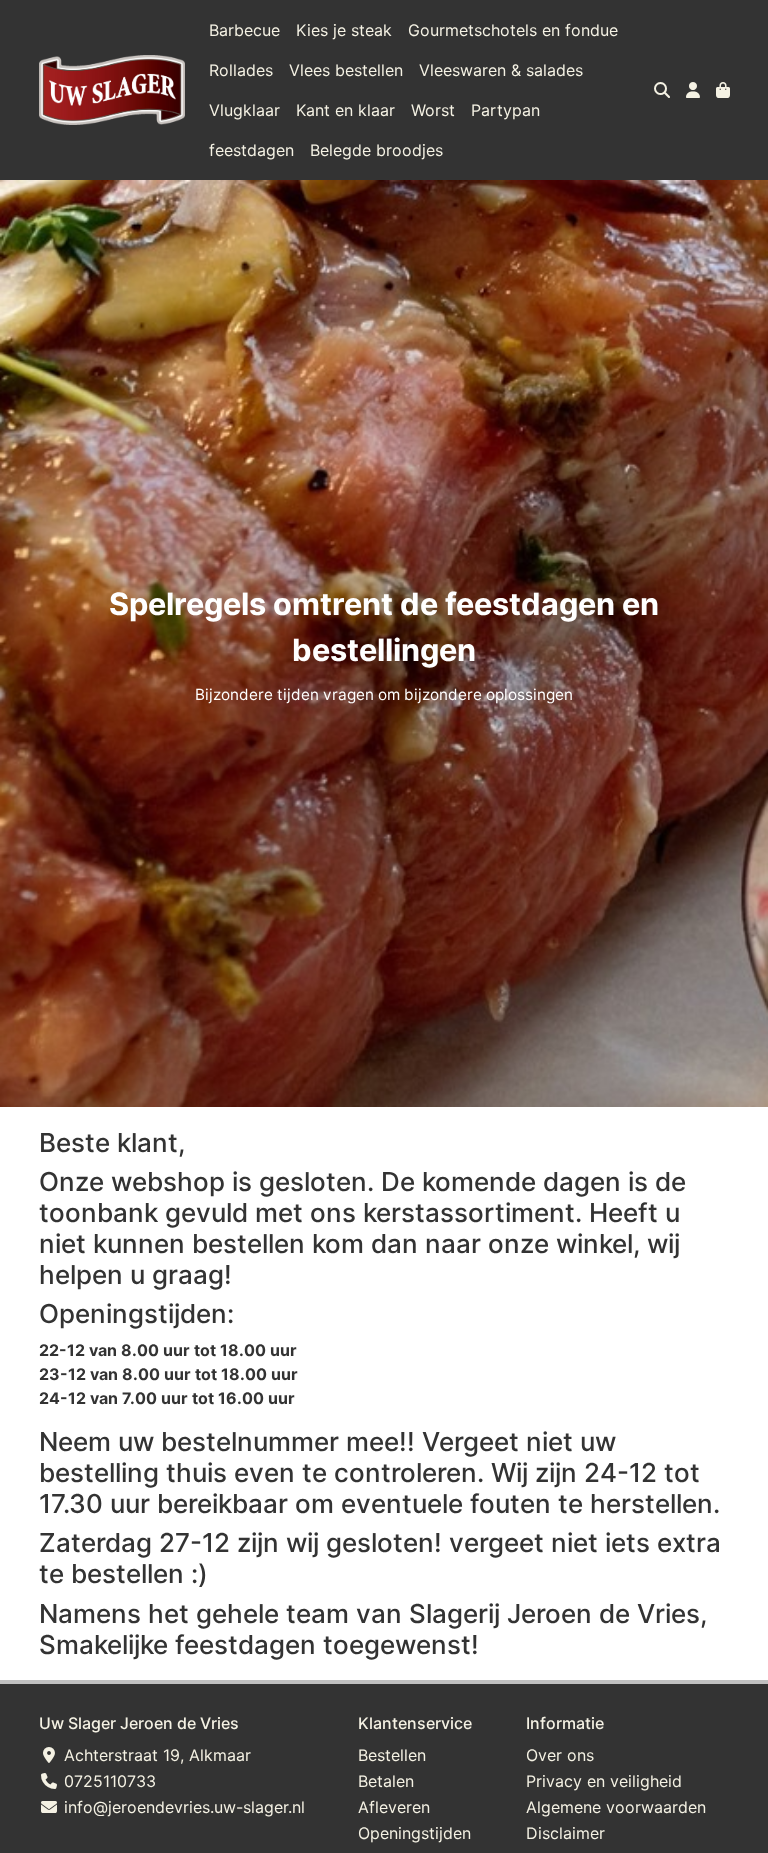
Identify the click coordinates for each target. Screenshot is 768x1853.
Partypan (505, 110)
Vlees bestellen (346, 70)
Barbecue (244, 30)
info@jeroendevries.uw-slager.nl (182, 1807)
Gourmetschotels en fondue (513, 30)
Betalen (386, 1781)
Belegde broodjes (376, 150)
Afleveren (394, 1807)
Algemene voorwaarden (616, 1807)
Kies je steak (344, 30)
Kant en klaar (345, 110)
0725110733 (107, 1781)
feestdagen (251, 150)
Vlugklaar (244, 110)
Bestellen (392, 1755)
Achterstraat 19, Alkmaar (155, 1755)
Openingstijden (414, 1833)
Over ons (560, 1755)
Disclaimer (565, 1833)
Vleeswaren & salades (501, 70)
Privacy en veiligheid (604, 1781)
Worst (433, 110)
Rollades (241, 70)
